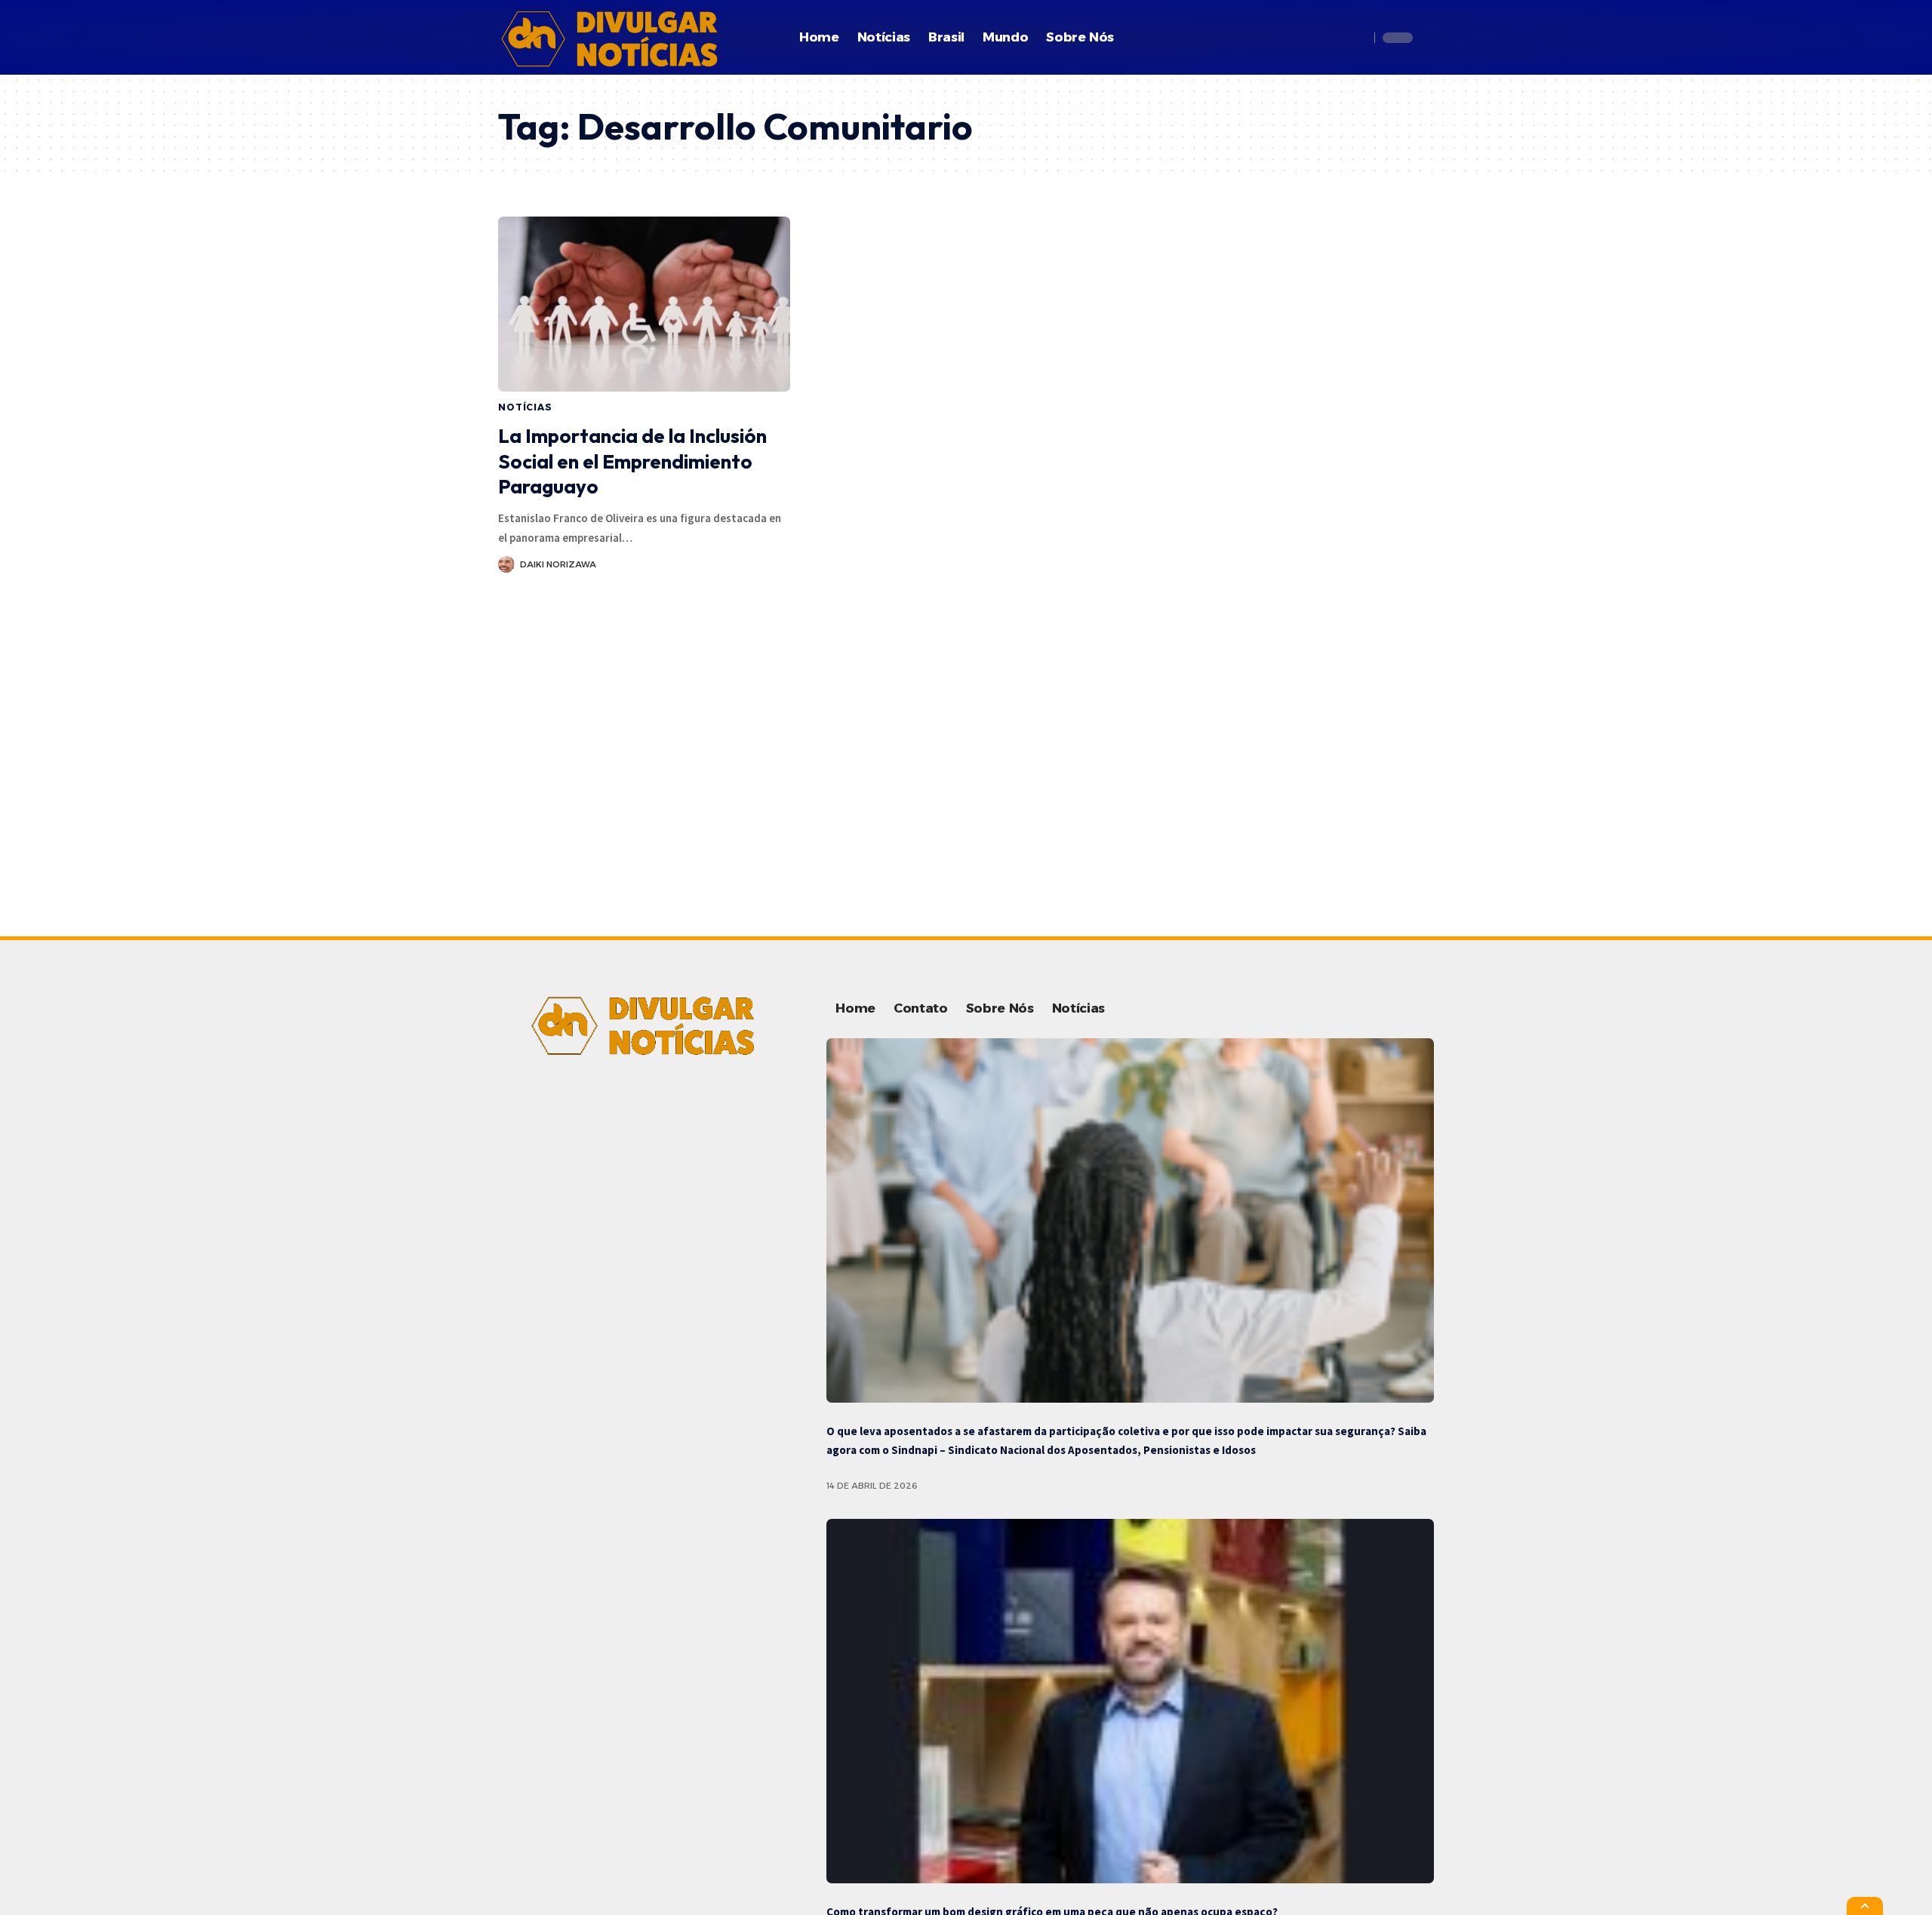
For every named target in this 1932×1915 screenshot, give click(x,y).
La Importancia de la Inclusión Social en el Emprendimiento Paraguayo (632, 461)
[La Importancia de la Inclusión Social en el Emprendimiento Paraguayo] (644, 304)
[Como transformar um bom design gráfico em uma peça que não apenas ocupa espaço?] (1130, 1701)
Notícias (525, 407)
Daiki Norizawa (558, 564)
